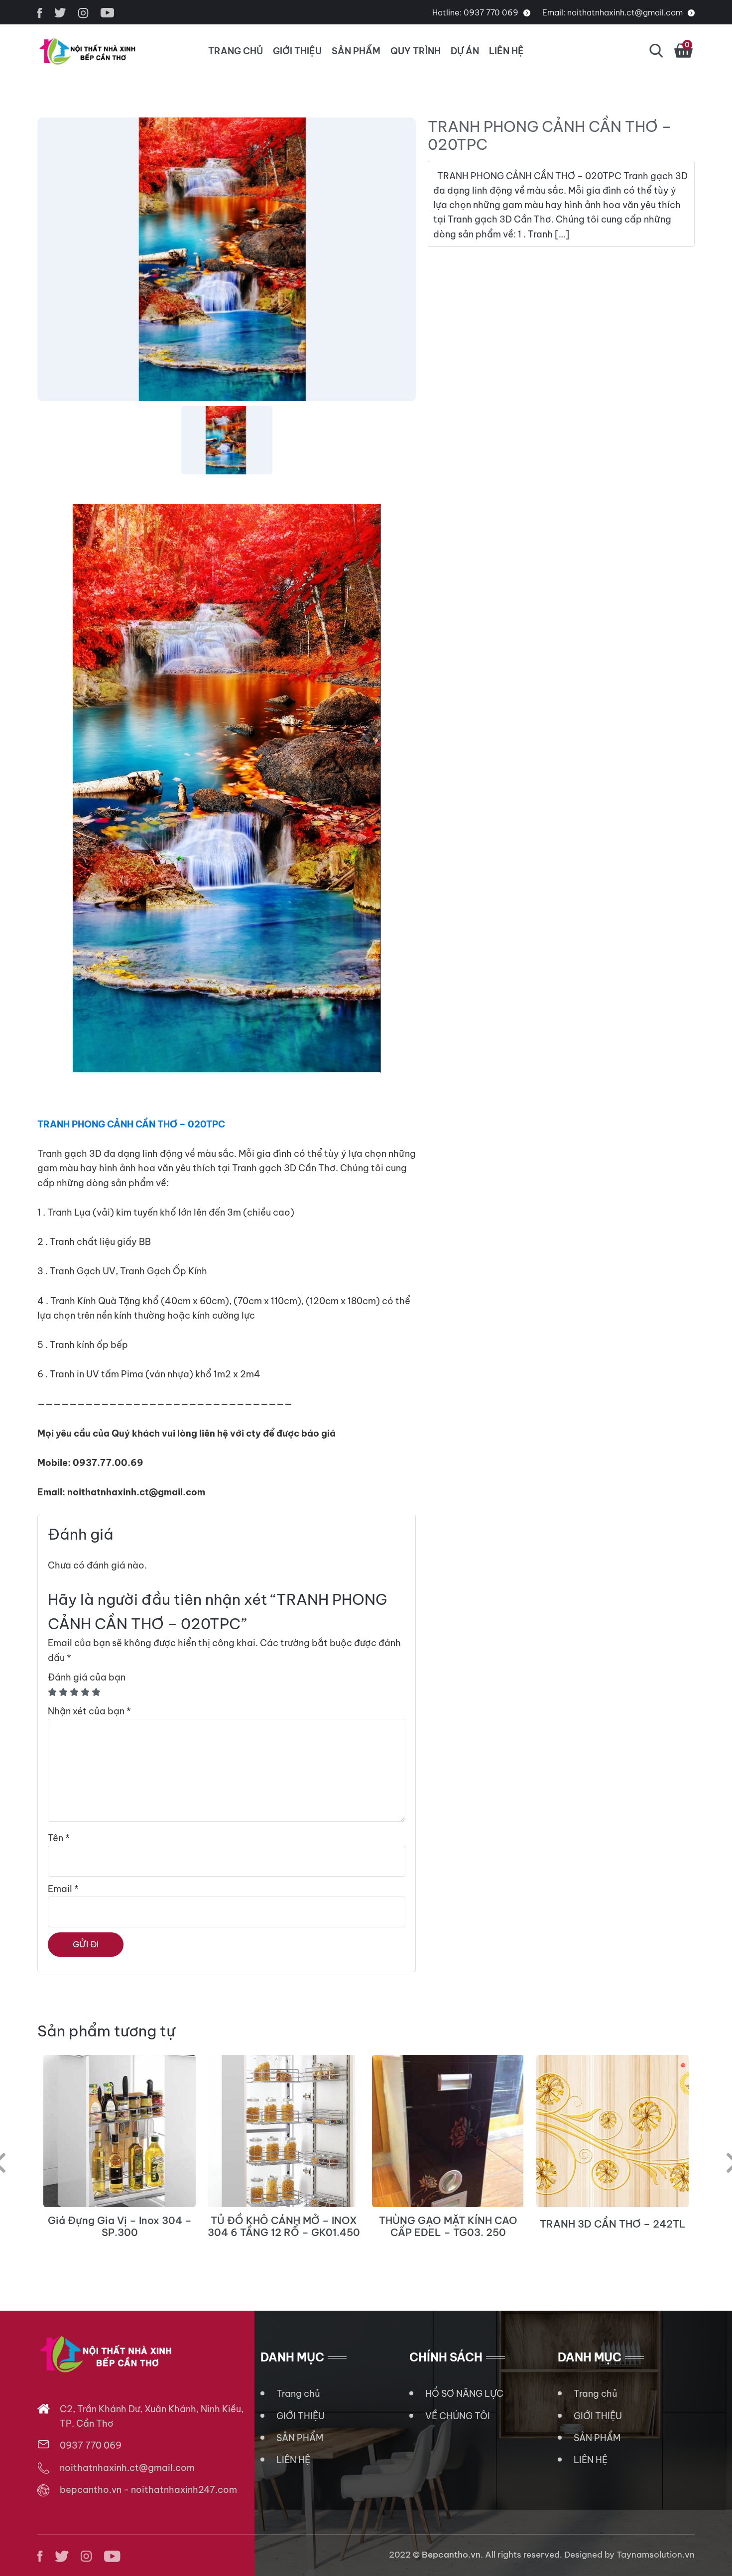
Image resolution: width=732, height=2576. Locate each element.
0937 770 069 (491, 12)
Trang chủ (298, 2394)
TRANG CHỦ (236, 51)
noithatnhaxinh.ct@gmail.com (625, 12)
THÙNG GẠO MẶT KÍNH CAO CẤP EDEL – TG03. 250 (448, 2227)
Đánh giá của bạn (87, 1677)
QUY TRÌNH (416, 51)
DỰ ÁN (465, 51)
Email (63, 1889)
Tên (59, 1838)
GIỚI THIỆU (297, 51)
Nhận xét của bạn (89, 1711)
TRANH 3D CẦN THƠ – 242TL (613, 2224)
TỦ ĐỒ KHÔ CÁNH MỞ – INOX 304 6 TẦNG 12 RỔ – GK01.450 (284, 2227)
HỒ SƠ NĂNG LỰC (464, 2394)
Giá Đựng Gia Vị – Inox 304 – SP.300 (120, 2227)
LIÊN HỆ (506, 51)
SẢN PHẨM (356, 51)
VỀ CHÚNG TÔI (458, 2416)
